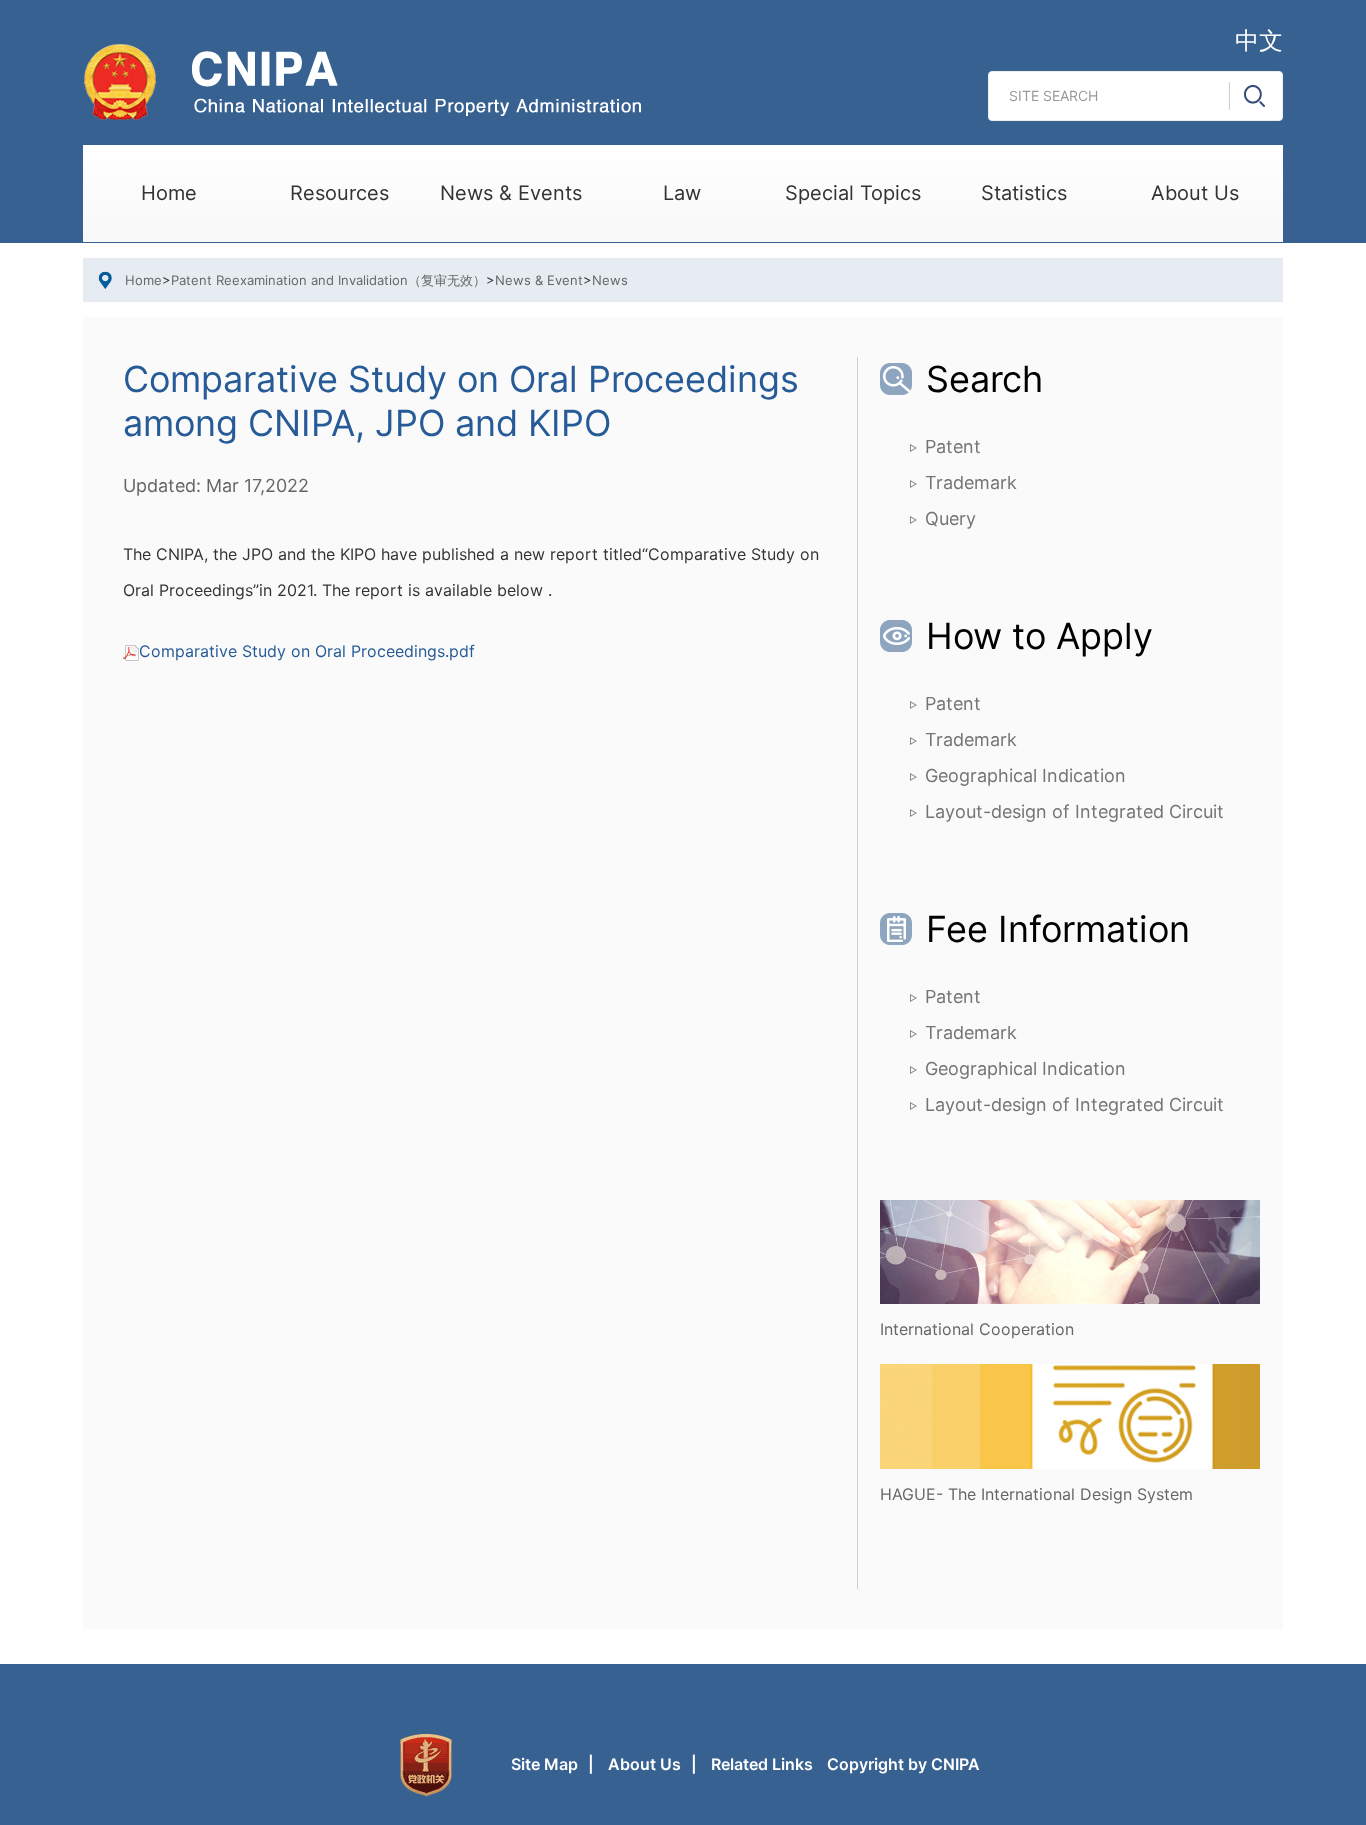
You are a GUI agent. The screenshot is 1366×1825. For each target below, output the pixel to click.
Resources (339, 193)
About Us (1195, 193)
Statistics (1024, 193)
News (610, 280)
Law (682, 193)
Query (950, 518)
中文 (1259, 40)
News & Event (539, 280)
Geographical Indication (1025, 775)
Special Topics (853, 193)
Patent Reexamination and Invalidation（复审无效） (328, 280)
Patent (953, 446)
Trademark (971, 482)
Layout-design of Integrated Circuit (1074, 811)
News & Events (511, 193)
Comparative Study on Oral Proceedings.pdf (307, 651)
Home (169, 193)
